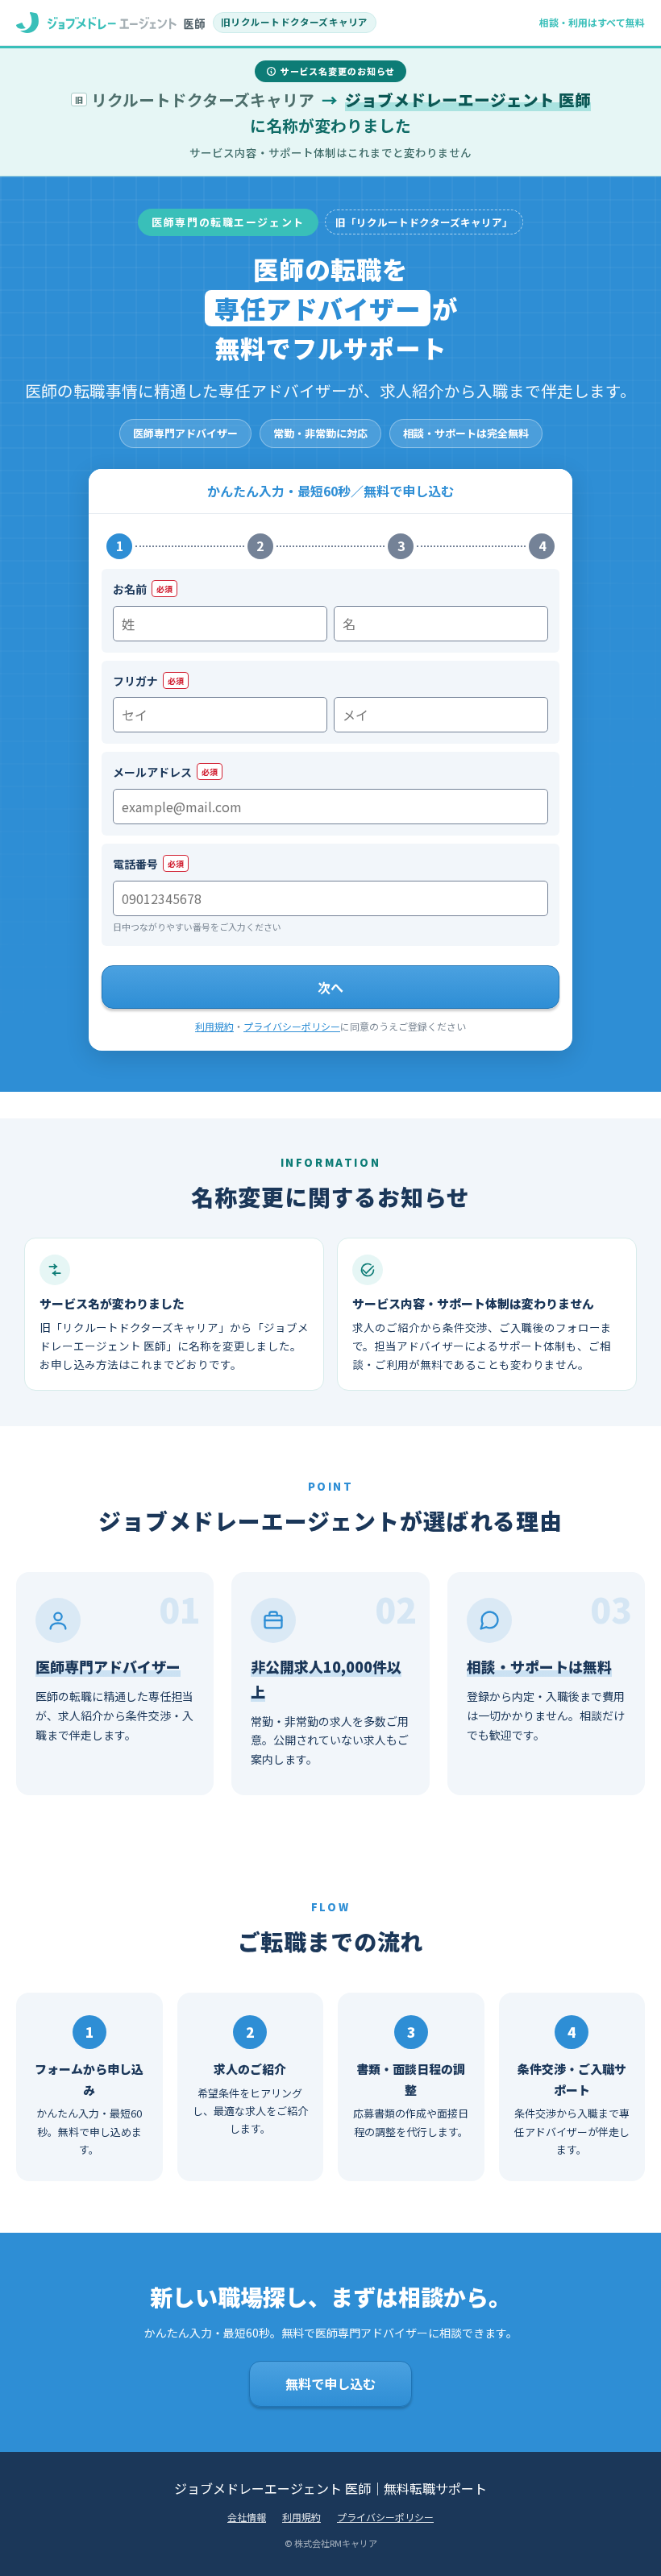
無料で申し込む (330, 2383)
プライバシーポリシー (292, 1026)
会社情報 (247, 2517)
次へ (330, 987)
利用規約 (214, 1026)
